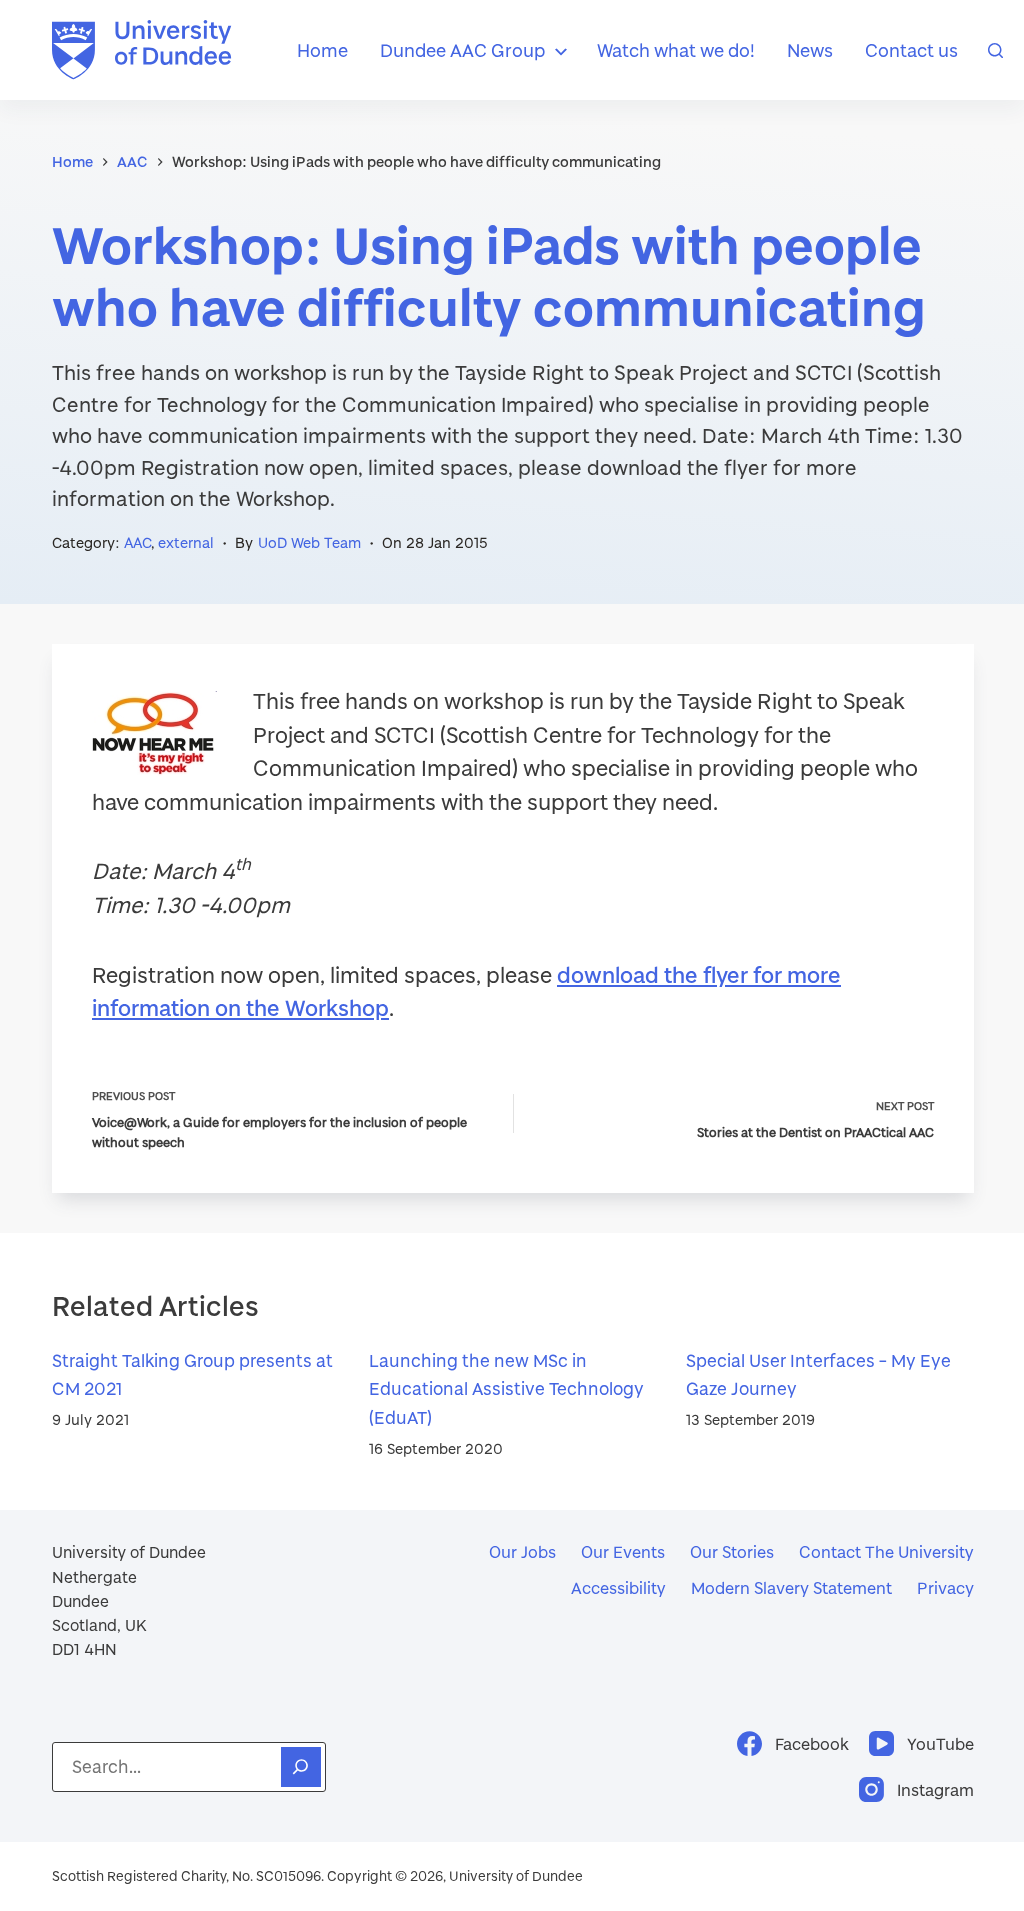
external (186, 542)
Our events (623, 1551)
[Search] (995, 50)
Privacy (945, 1587)
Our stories (732, 1551)
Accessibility (618, 1587)
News (810, 50)
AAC (137, 542)
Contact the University (886, 1551)
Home (322, 50)
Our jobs (522, 1551)
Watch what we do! (676, 50)
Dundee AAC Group (462, 50)
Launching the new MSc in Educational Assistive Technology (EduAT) (506, 1389)
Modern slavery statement (791, 1587)
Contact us (911, 50)
